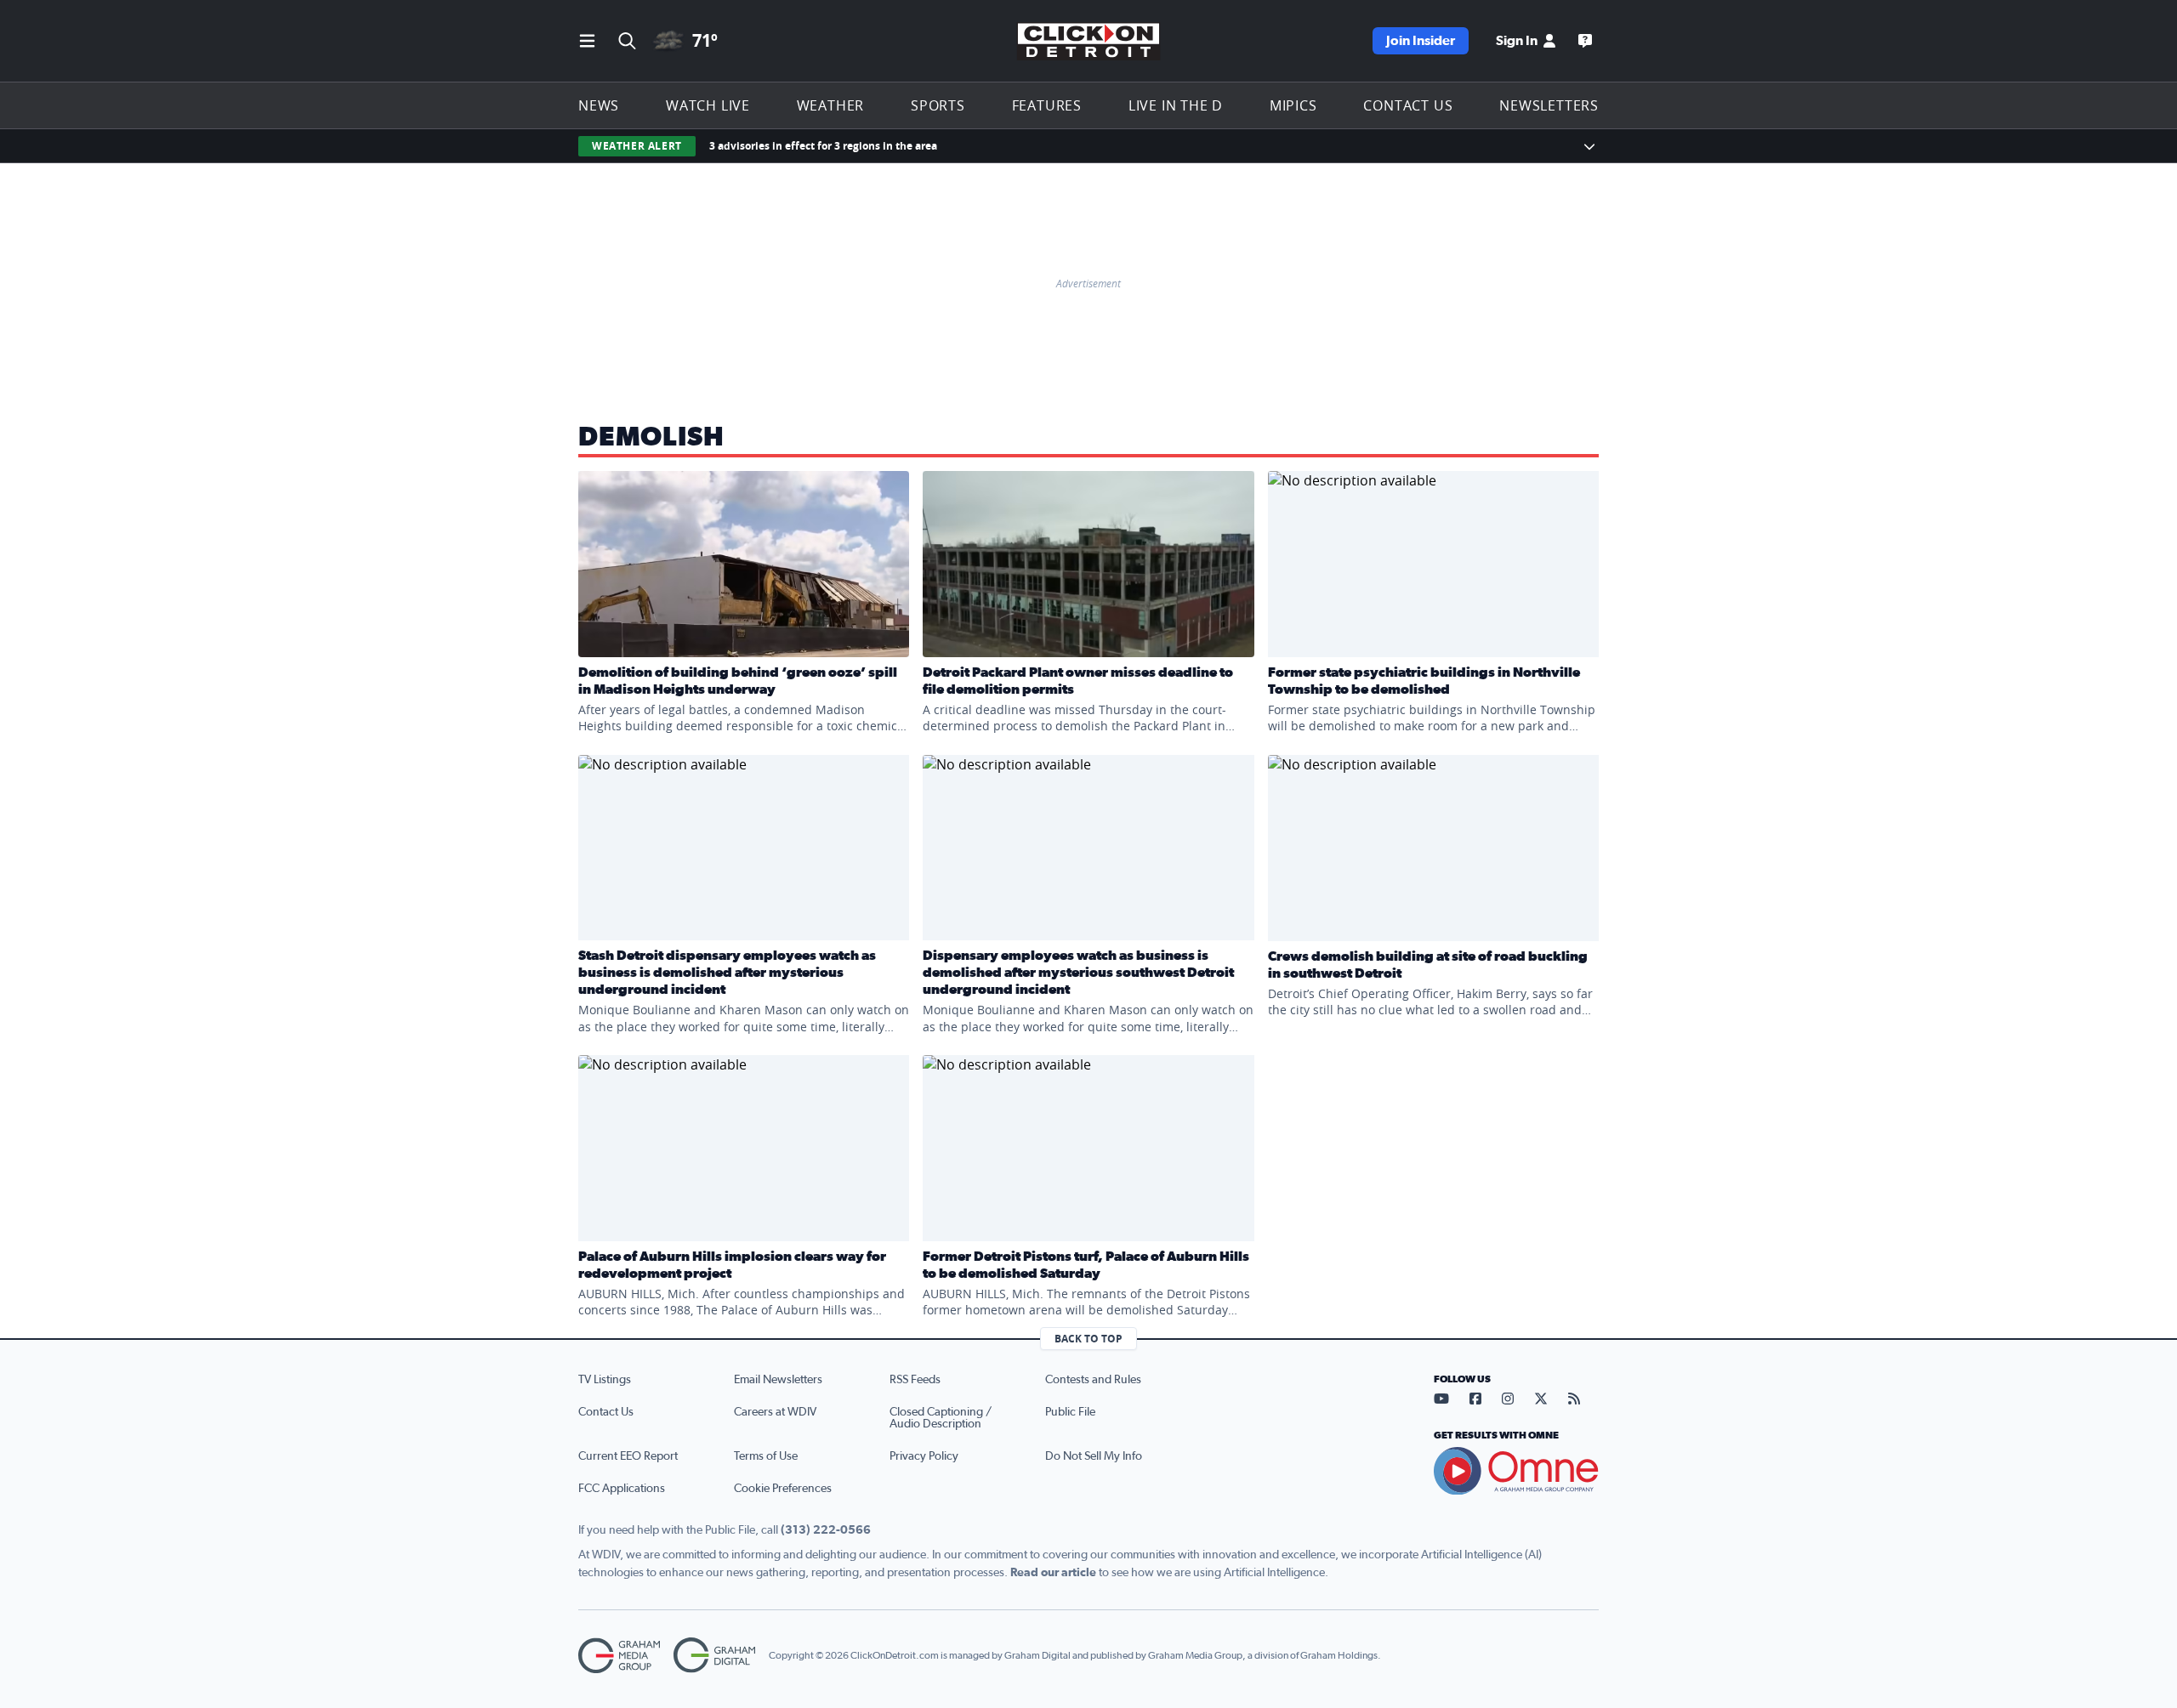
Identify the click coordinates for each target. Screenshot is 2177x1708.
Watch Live (708, 105)
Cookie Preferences (783, 1489)
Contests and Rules (1093, 1380)
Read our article (1053, 1573)
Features (1047, 105)
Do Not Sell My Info (1094, 1456)
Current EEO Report (628, 1456)
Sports (938, 105)
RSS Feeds (915, 1380)
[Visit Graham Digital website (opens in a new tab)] (714, 1656)
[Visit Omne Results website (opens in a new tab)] (1516, 1471)
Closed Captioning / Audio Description (941, 1418)
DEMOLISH (651, 437)
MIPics (1293, 105)
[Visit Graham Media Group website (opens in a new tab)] (619, 1656)
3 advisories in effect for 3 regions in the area (823, 146)
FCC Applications (622, 1489)
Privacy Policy (924, 1456)
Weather (831, 105)
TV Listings (605, 1380)
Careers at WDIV (775, 1412)
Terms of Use (766, 1456)
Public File (1070, 1412)
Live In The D (1176, 105)
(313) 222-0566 (826, 1530)
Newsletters (1549, 105)
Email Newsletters (778, 1380)
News (599, 105)
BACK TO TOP (1088, 1339)
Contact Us (1408, 105)
